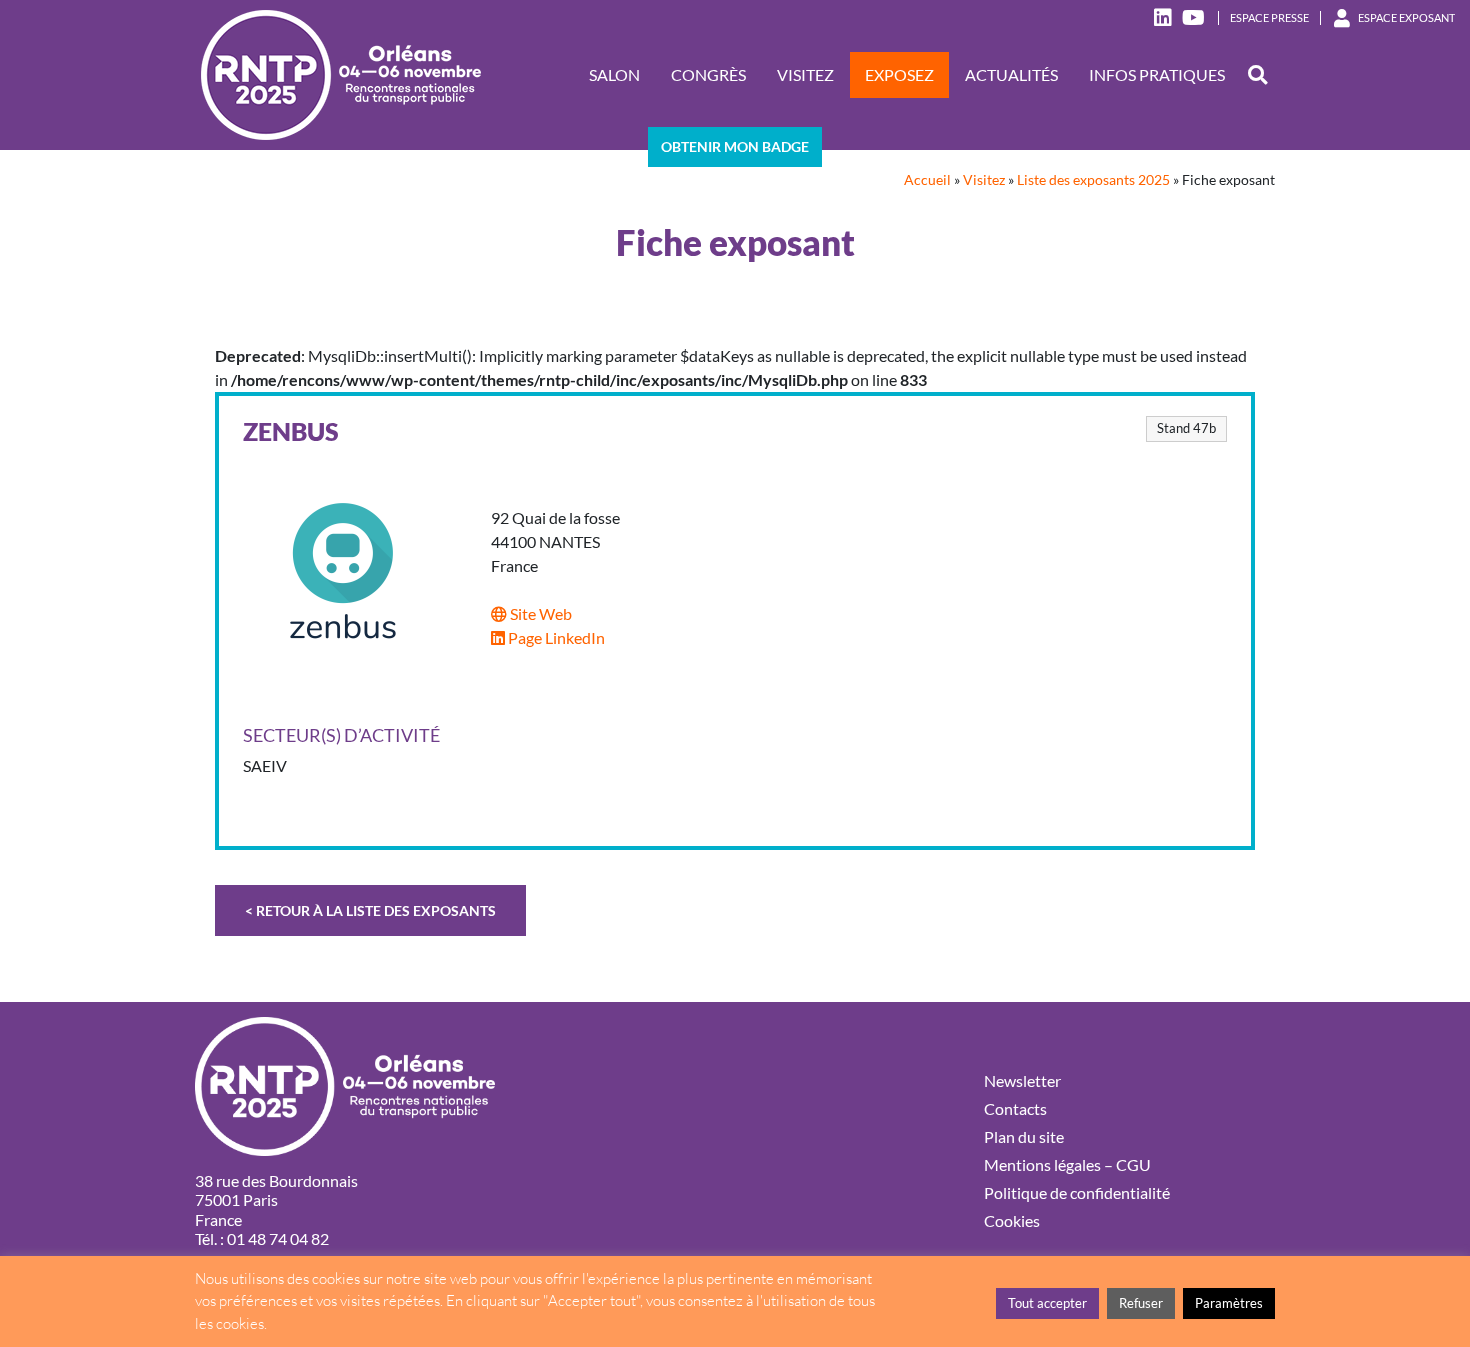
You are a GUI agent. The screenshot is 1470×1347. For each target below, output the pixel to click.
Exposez (899, 74)
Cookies (1012, 1220)
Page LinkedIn (555, 637)
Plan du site (1024, 1136)
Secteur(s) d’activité (341, 735)
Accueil (927, 180)
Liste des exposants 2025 (1093, 180)
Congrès (708, 74)
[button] (1257, 75)
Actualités (1011, 74)
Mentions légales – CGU (1067, 1164)
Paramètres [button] (1229, 1303)
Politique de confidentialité (1077, 1192)
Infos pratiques (1157, 74)
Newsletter (1022, 1080)
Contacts (1015, 1108)
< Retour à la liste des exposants (370, 910)
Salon (614, 74)
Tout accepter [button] (1047, 1303)
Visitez (805, 74)
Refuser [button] (1141, 1303)
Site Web (539, 613)
